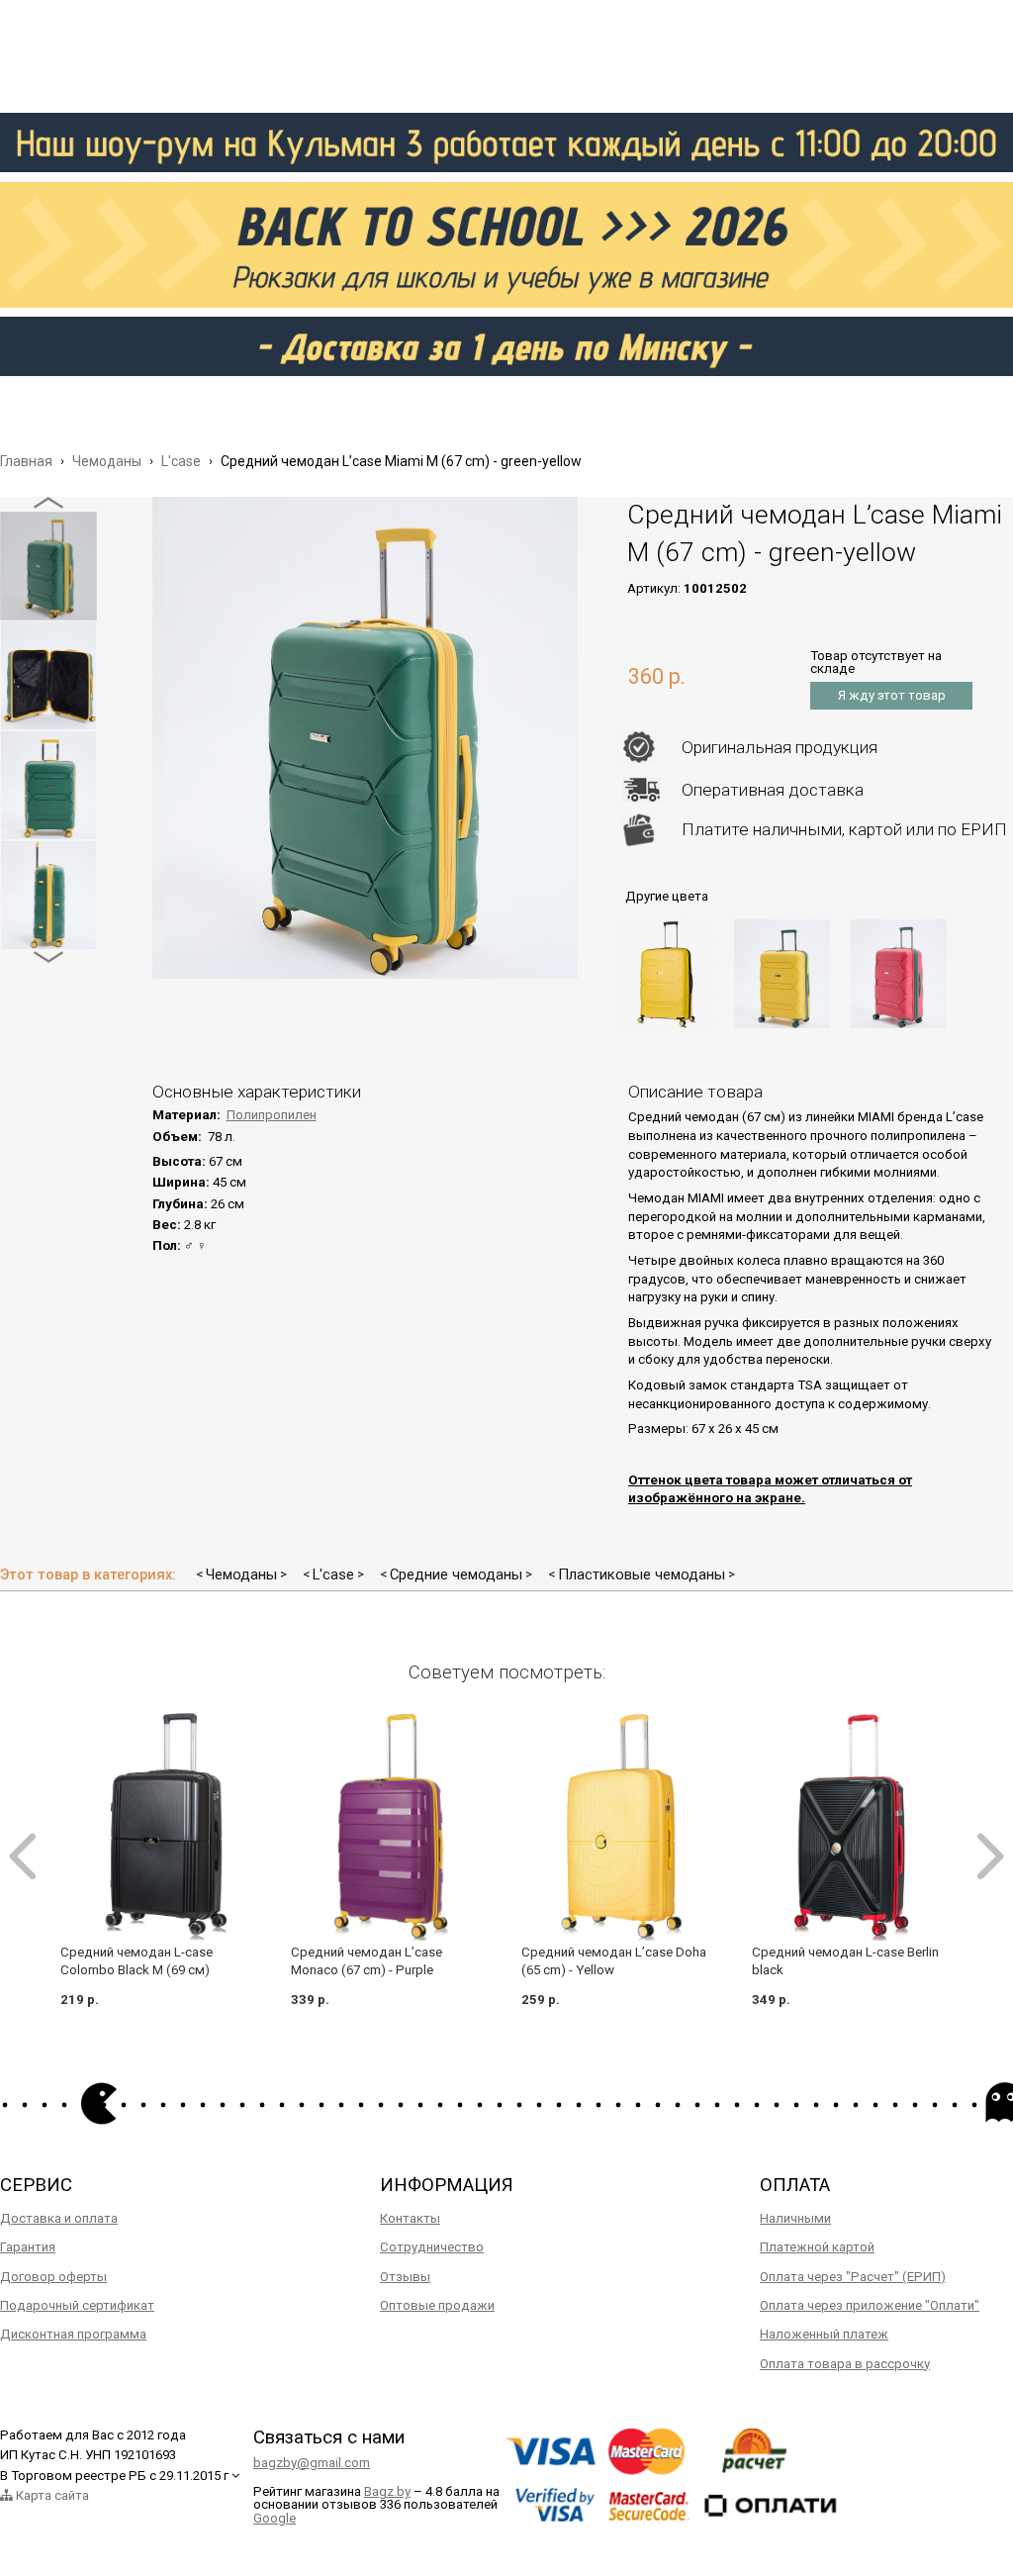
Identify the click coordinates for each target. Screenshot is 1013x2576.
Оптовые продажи (437, 2305)
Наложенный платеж (824, 2334)
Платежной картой (817, 2247)
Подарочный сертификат (77, 2305)
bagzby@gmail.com (312, 2463)
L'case (333, 1574)
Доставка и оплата (59, 2218)
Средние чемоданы (456, 1574)
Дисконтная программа (73, 2334)
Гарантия (28, 2247)
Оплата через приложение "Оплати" (870, 2305)
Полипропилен (272, 1115)
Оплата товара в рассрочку (845, 2364)
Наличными (795, 2218)
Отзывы (405, 2277)
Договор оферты (53, 2277)
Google (275, 2518)
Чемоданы (241, 1574)
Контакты (410, 2218)
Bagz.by (387, 2491)
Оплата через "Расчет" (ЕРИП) (853, 2277)
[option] (48, 567)
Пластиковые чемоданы (642, 1574)
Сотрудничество (432, 2247)
